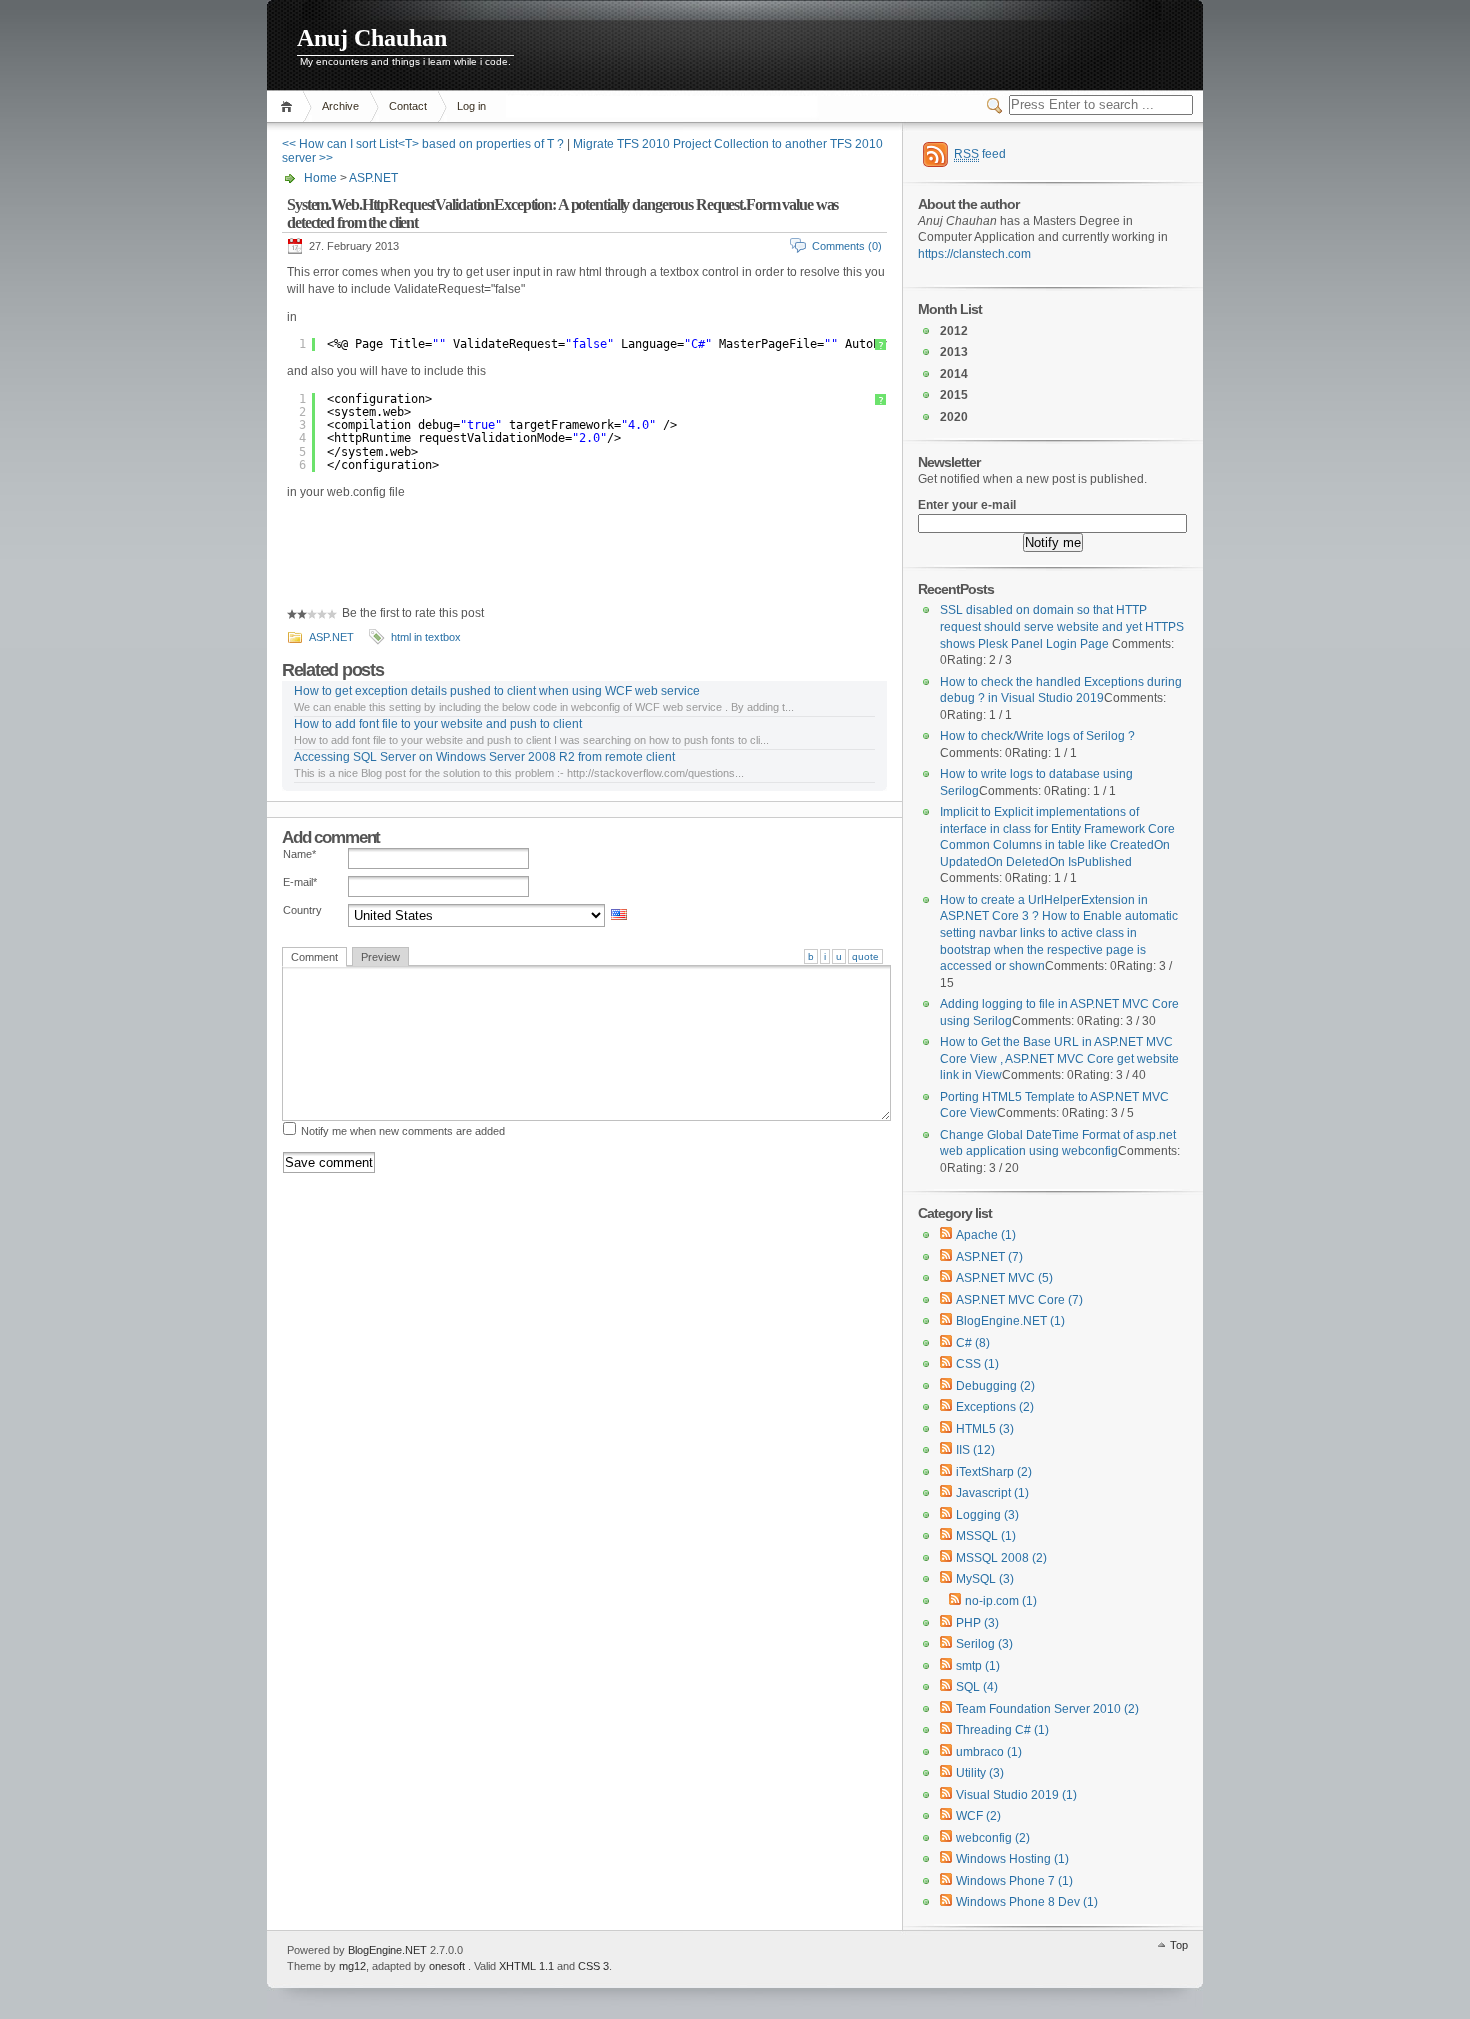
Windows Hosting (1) (1012, 1859)
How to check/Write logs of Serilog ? (1037, 736)
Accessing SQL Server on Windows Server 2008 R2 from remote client (484, 757)
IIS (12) (975, 1450)
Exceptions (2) (995, 1407)
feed (980, 154)
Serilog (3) (984, 1644)
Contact (408, 106)
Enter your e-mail (967, 505)
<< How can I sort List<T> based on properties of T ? (423, 144)
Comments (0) (847, 246)
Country (302, 910)
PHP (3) (977, 1623)
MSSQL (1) (986, 1536)
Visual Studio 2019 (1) (1016, 1795)
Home (289, 106)
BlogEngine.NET (387, 1950)
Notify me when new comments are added (403, 1131)
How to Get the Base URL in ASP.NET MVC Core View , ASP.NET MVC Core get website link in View (1059, 1058)
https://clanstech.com (974, 254)
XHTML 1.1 (526, 1966)
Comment (314, 957)
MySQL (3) (985, 1579)
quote (865, 956)
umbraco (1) (989, 1752)
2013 (954, 352)
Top (1179, 1945)
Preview (380, 957)
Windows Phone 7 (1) (1014, 1881)
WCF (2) (978, 1816)
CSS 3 (593, 1966)
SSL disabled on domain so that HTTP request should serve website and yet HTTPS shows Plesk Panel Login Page (1062, 626)
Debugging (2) (995, 1386)
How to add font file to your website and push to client (438, 724)
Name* (299, 854)
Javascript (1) (992, 1493)
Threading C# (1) (1002, 1730)
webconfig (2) (993, 1838)
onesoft (447, 1966)
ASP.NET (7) (989, 1257)
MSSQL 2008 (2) (1001, 1558)
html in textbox (426, 637)
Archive (340, 106)
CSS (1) (977, 1364)
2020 (954, 417)
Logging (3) (987, 1515)
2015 (954, 395)
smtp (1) (978, 1666)
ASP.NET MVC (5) (1004, 1278)
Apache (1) (986, 1235)
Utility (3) (980, 1773)
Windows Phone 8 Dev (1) (1027, 1902)
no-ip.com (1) (1001, 1601)
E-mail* (300, 882)
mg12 (352, 1966)
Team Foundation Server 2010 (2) (1047, 1709)
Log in (471, 106)
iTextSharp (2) (994, 1472)
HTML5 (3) (985, 1429)
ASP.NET (373, 178)
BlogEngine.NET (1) (1010, 1321)
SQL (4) (977, 1687)
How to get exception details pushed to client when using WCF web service (497, 691)
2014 (954, 374)
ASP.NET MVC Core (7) (1019, 1300)
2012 (954, 331)
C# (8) (973, 1343)
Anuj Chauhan (372, 38)
